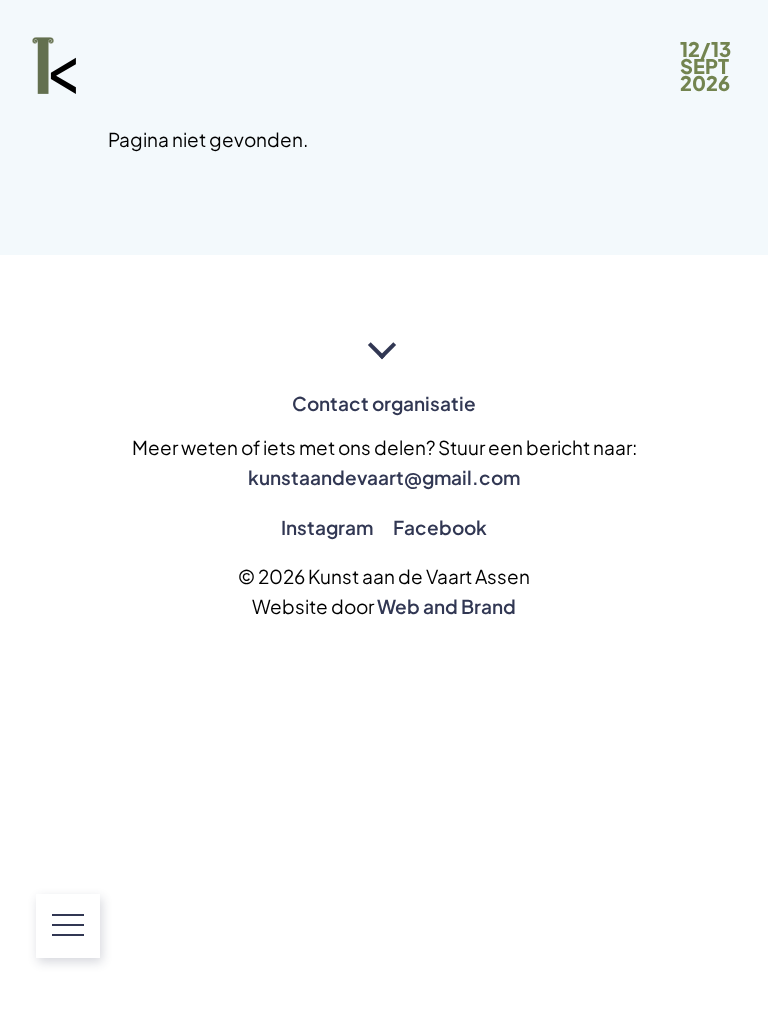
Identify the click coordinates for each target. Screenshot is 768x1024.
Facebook (440, 527)
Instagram (327, 527)
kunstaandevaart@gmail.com (384, 477)
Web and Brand (446, 606)
